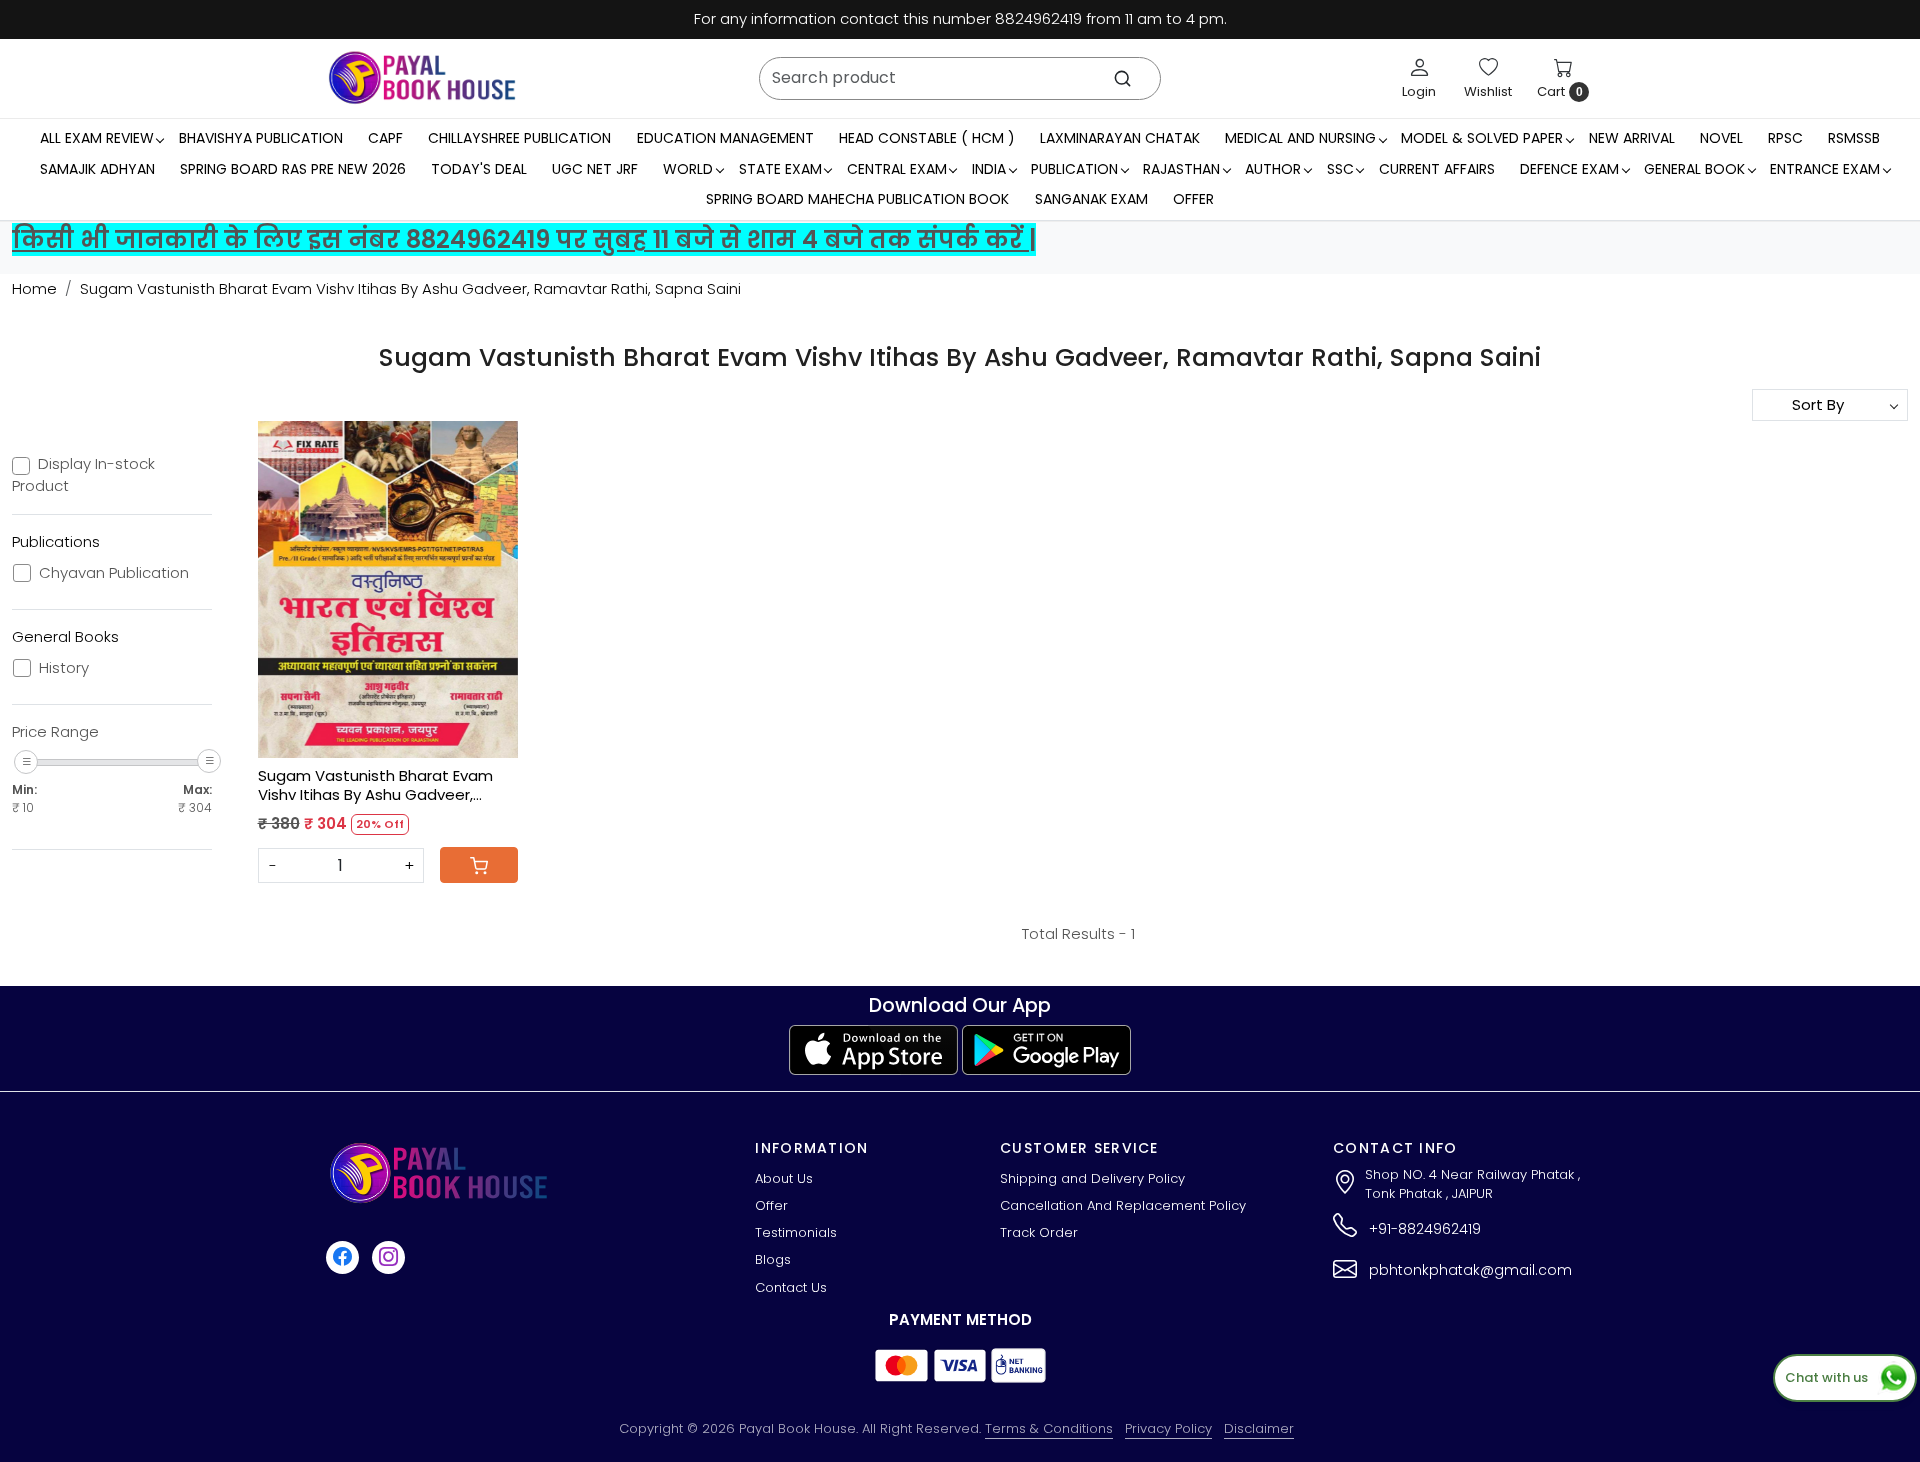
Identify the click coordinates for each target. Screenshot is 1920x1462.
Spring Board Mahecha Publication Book (857, 199)
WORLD (688, 169)
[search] (1122, 78)
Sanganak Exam (1091, 199)
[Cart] (479, 865)
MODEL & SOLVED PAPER (1482, 138)
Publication (1074, 169)
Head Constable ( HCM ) (927, 138)
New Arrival (1632, 138)
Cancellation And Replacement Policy (1123, 1205)
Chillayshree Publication (519, 138)
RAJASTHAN (1181, 169)
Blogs (773, 1259)
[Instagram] (391, 1257)
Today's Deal (479, 169)
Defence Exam (1569, 169)
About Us (784, 1178)
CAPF (385, 138)
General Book (1694, 169)
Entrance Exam (1825, 169)
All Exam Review (97, 138)
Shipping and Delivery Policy (1092, 1178)
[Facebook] (345, 1257)
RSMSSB (1854, 138)
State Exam (780, 169)
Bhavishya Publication (261, 138)
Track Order (1039, 1232)
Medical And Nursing (1300, 138)
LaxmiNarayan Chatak (1120, 138)
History (64, 668)
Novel (1721, 138)
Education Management (725, 138)
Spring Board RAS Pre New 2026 (293, 169)
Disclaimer (1259, 1428)
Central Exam (897, 169)
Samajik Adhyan (97, 169)
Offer (1193, 199)
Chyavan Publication (114, 573)
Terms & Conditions (1049, 1428)
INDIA (989, 169)
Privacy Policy (1168, 1428)
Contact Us (791, 1287)
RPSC (1785, 138)
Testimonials (796, 1232)
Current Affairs (1437, 169)
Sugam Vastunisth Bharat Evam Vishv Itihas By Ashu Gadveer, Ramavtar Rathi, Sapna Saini (375, 785)
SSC (1340, 169)
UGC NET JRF (595, 169)
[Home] (422, 78)
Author (1273, 169)
